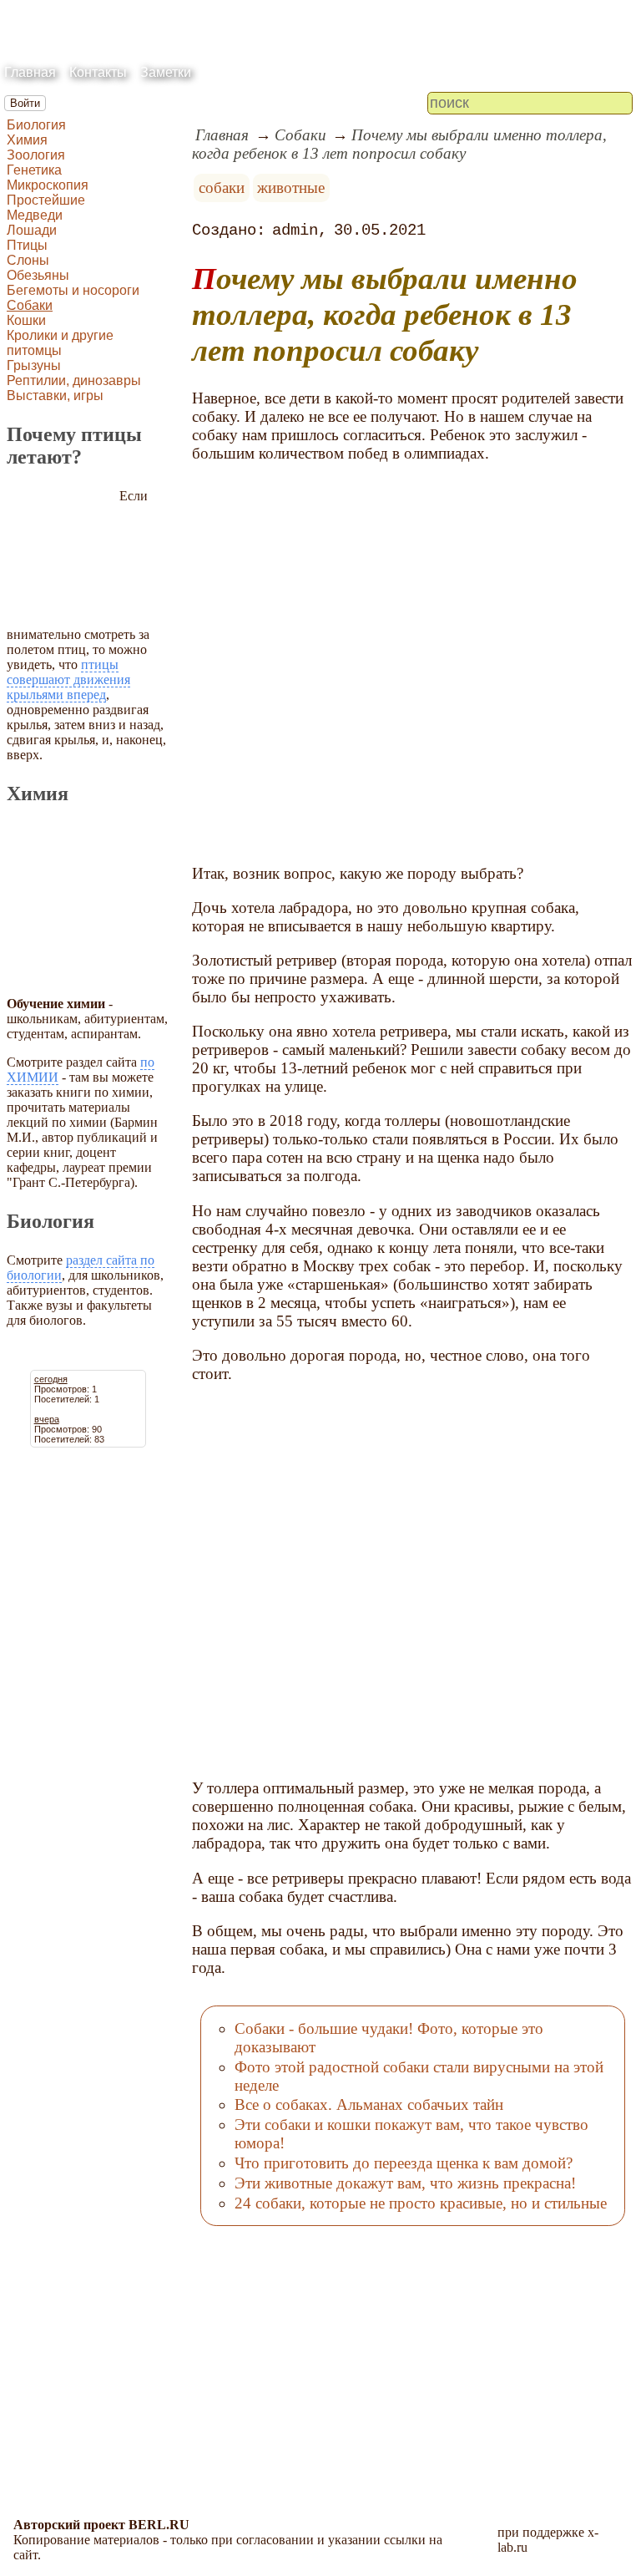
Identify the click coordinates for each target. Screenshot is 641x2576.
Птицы (27, 245)
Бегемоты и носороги (73, 290)
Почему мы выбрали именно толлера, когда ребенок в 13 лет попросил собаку (399, 144)
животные (291, 188)
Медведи (35, 215)
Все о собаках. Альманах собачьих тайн (369, 2104)
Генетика (34, 170)
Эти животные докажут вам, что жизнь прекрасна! (405, 2183)
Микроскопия (48, 185)
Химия (27, 140)
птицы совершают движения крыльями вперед (68, 679)
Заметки (166, 72)
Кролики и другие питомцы (60, 343)
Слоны (28, 260)
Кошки (26, 320)
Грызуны (34, 365)
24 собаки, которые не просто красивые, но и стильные (421, 2203)
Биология (36, 125)
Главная (30, 72)
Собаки (30, 305)
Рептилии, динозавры (74, 380)
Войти (25, 103)
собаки (222, 188)
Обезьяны (38, 275)
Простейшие (46, 200)
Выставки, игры (55, 396)
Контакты (98, 72)
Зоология (36, 155)
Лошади (32, 230)
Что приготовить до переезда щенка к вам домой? (404, 2163)
